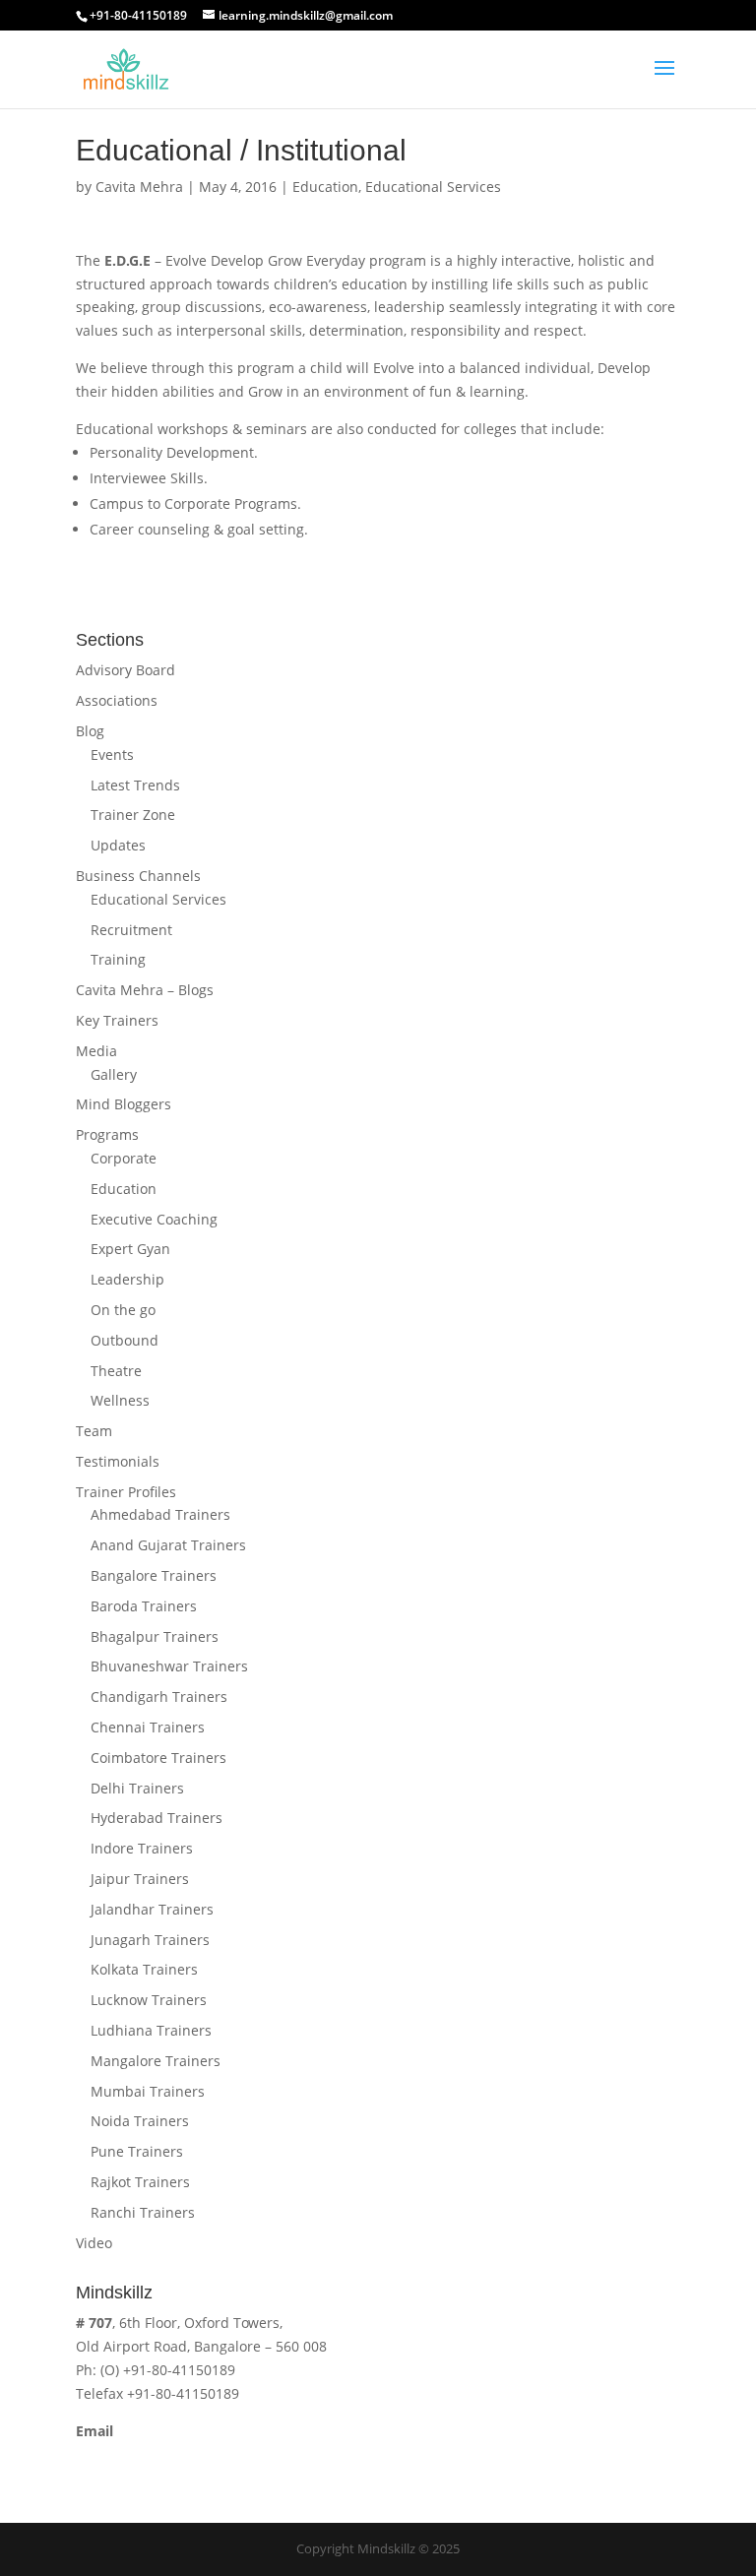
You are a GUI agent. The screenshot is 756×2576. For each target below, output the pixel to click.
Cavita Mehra (139, 187)
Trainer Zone (133, 815)
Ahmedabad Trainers (160, 1514)
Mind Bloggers (124, 1104)
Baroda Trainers (144, 1606)
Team (94, 1431)
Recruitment (131, 930)
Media (96, 1051)
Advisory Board (126, 670)
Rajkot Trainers (140, 2182)
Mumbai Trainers (148, 2091)
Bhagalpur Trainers (155, 1636)
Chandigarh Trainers (159, 1696)
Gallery (114, 1074)
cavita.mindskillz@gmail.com (171, 2453)
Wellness (120, 1400)
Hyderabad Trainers (157, 1818)
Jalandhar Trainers (152, 1909)
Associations (117, 700)
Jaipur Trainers (140, 1879)
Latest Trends (135, 785)
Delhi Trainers (137, 1788)
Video (94, 2243)
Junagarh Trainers (150, 1940)
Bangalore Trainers (154, 1575)
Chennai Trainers (148, 1727)
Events (112, 754)
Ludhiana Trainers (151, 2030)
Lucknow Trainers (149, 2000)
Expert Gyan (130, 1249)
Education (325, 187)
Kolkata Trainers (144, 1969)
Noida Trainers (140, 2121)
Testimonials (118, 1461)
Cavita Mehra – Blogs (145, 990)
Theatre (116, 1371)
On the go (123, 1310)
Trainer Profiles (126, 1492)
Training (118, 959)
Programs (107, 1134)
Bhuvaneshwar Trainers (169, 1666)
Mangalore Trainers (156, 2061)
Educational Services (433, 187)
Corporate (124, 1158)
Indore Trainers (142, 1848)
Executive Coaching (154, 1219)
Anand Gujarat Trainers (168, 1545)
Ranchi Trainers (143, 2212)
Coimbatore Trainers (158, 1758)
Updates (118, 845)
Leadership (127, 1279)
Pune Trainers (137, 2151)
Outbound (125, 1340)
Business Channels (138, 876)
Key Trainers (117, 1020)
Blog (90, 731)
